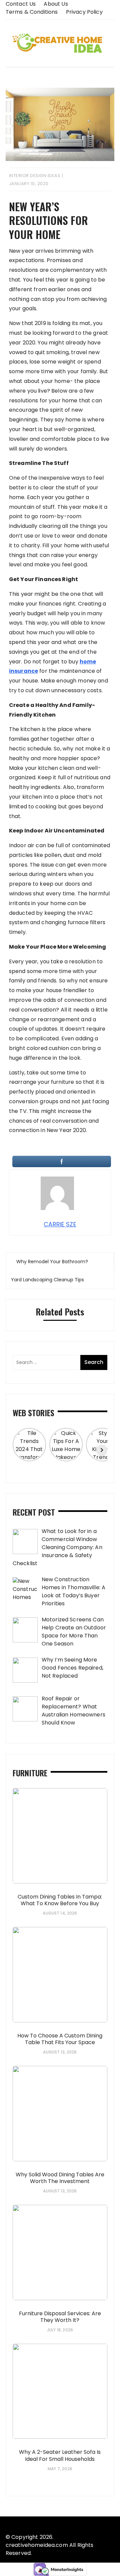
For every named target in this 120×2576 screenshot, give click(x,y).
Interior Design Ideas (35, 176)
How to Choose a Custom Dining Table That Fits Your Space (60, 2039)
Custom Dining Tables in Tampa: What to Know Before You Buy (60, 1900)
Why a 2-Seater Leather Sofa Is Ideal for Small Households (60, 2456)
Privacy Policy (84, 12)
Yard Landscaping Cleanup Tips (47, 1280)
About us (56, 4)
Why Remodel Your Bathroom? (52, 1262)
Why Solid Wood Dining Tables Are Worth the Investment (60, 2178)
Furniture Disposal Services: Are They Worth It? (60, 2317)
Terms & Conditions (32, 12)
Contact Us (21, 4)
